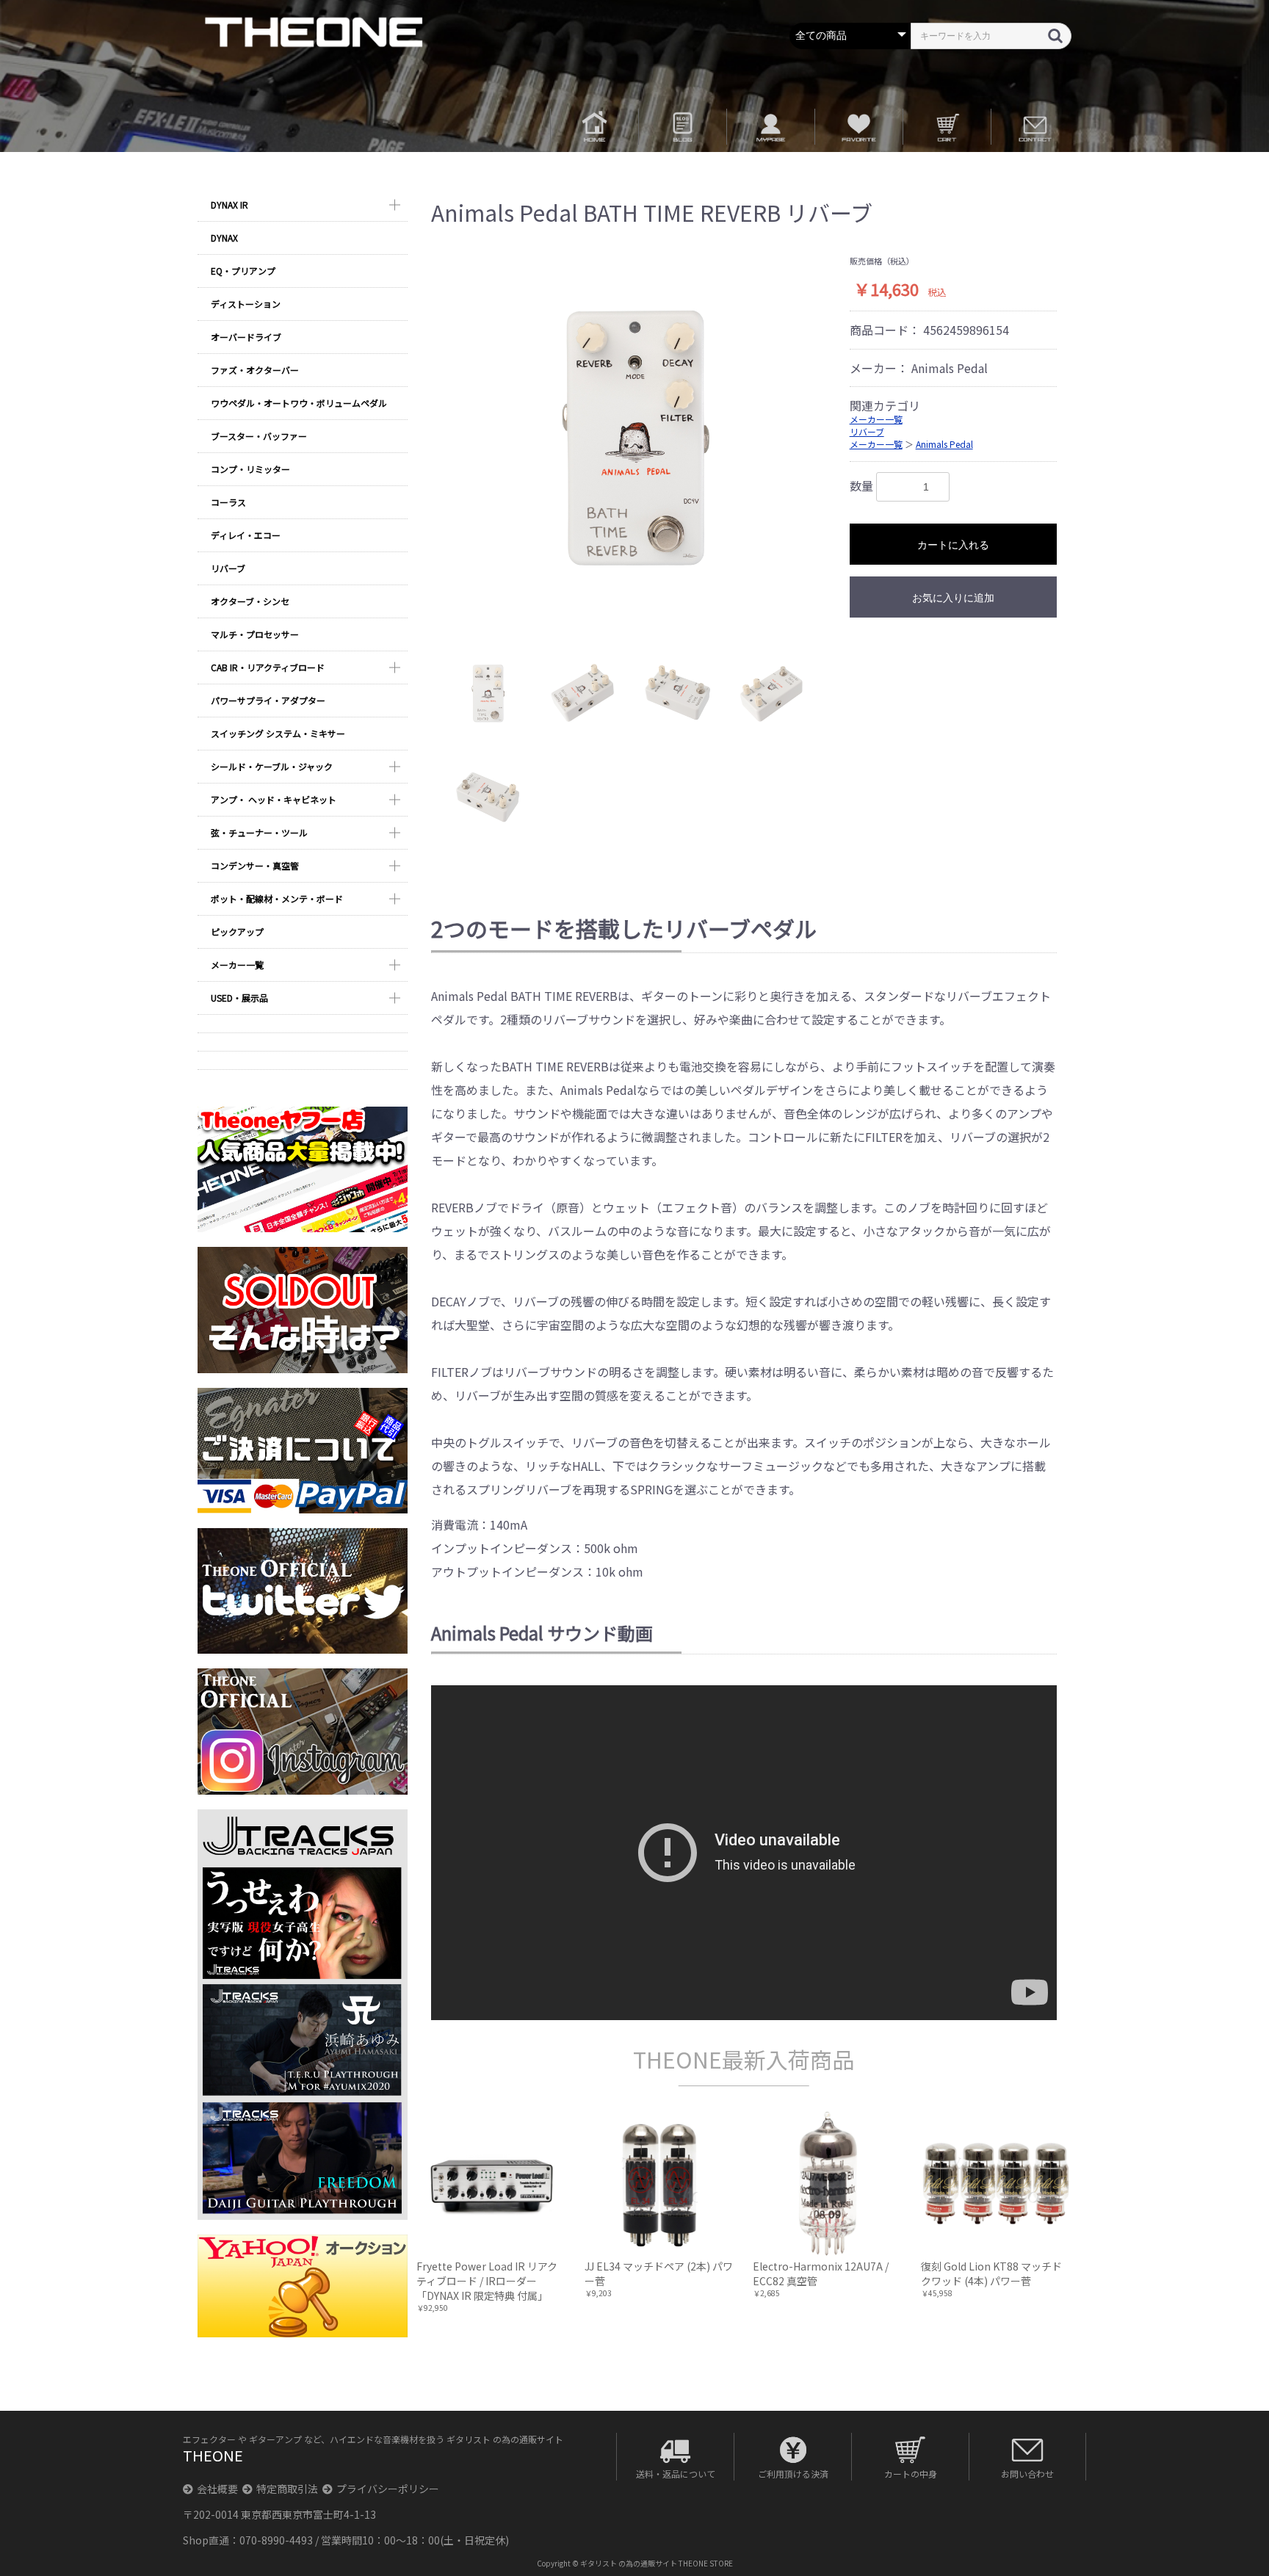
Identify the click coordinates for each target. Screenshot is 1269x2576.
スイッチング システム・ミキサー (278, 733)
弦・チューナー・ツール (259, 832)
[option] (635, 440)
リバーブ (228, 568)
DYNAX (224, 238)
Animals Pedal (944, 444)
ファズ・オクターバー (255, 370)
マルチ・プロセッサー (255, 634)
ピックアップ (237, 931)
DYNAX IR (229, 205)
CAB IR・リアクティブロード (268, 667)
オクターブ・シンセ (250, 601)
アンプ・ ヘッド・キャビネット (274, 799)
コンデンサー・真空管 (255, 865)
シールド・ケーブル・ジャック (272, 766)
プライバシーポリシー (388, 2489)
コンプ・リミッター (250, 469)
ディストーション (246, 304)
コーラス (228, 502)
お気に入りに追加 (953, 598)
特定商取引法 (287, 2489)
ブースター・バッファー (259, 436)
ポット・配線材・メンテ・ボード (277, 898)
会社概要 (217, 2489)
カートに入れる (953, 545)
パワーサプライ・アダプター (268, 700)
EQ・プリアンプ (243, 271)
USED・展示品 (239, 998)
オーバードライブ (246, 337)
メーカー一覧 (237, 965)
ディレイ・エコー (246, 535)
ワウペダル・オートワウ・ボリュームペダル (299, 403)
